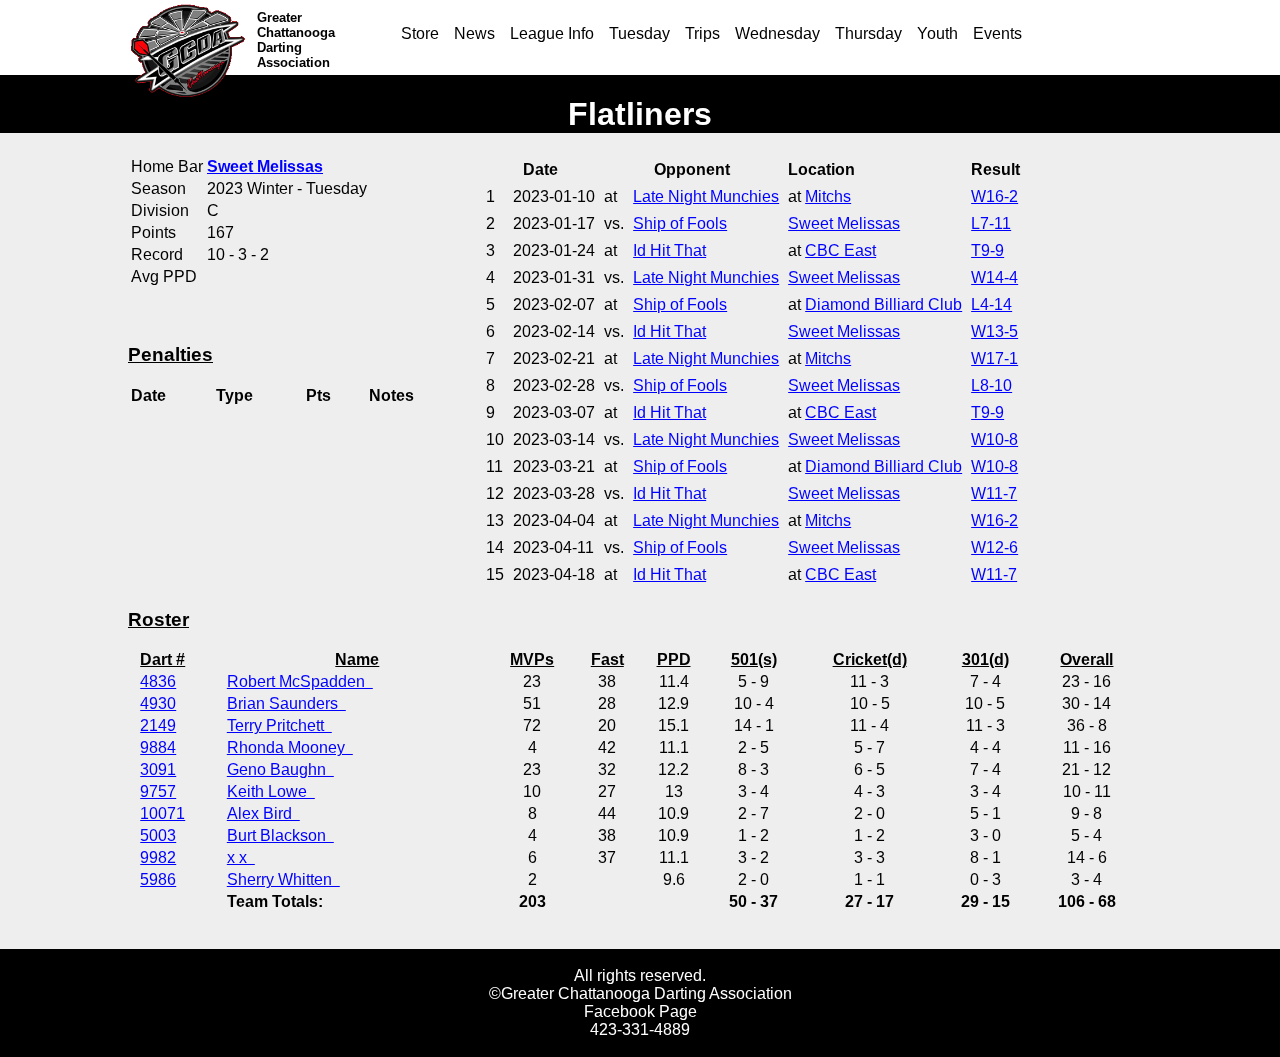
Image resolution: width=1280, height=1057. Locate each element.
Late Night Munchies (706, 196)
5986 (158, 879)
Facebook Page (640, 1011)
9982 (158, 857)
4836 (158, 681)
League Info (552, 33)
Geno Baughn (280, 769)
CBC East (840, 250)
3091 (158, 769)
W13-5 (994, 331)
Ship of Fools (680, 223)
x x (241, 857)
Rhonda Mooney (290, 747)
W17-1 (994, 358)
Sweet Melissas (844, 223)
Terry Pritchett (279, 725)
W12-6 (994, 547)
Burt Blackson (280, 835)
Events (997, 33)
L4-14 (991, 304)
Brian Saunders (286, 703)
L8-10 (991, 385)
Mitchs (828, 196)
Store (420, 33)
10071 (162, 813)
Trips (702, 33)
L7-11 (991, 223)
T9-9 (987, 250)
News (474, 33)
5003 (158, 835)
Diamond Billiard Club (883, 304)
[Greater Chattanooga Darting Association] (192, 37)
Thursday (868, 33)
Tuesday (639, 33)
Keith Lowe (271, 791)
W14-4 (994, 277)
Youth (937, 33)
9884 (158, 747)
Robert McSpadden (300, 681)
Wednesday (777, 33)
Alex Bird (263, 813)
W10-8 (994, 439)
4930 (158, 703)
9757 (158, 791)
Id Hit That (669, 250)
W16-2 (994, 196)
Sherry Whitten (283, 879)
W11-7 (994, 493)
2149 (158, 725)
